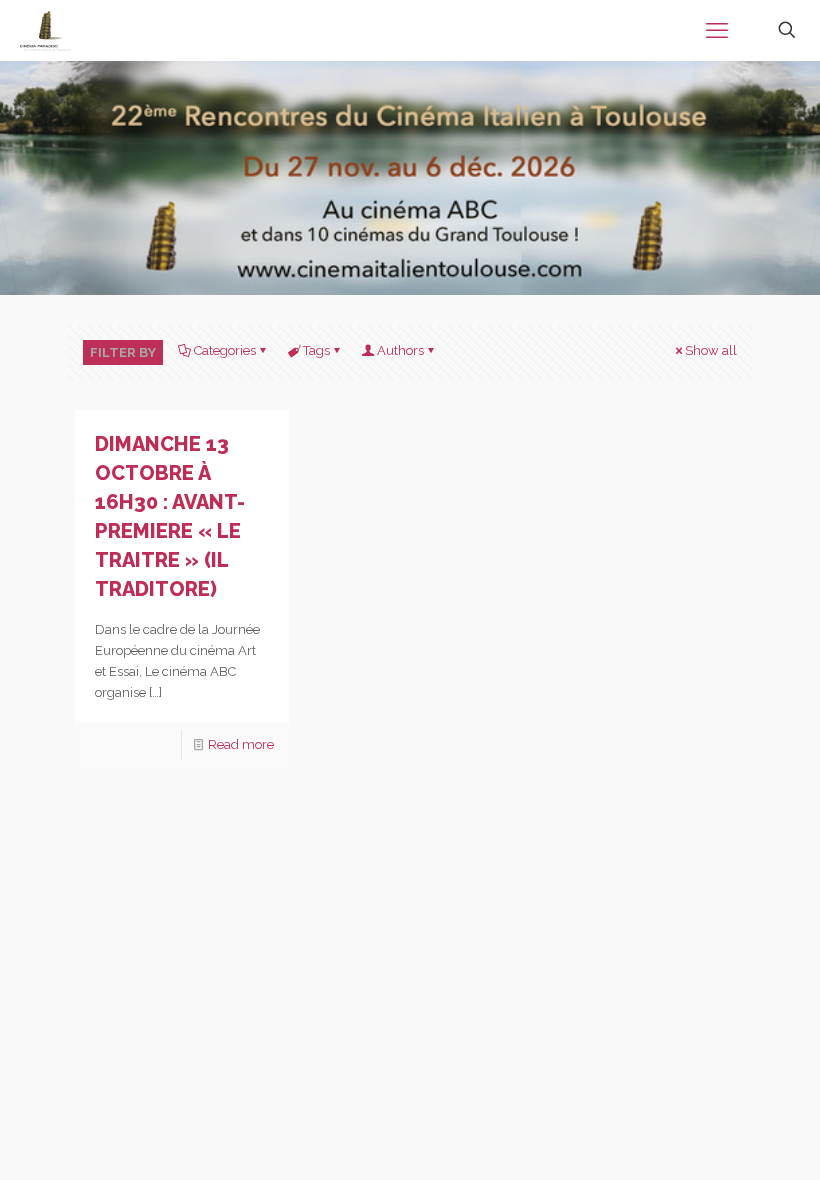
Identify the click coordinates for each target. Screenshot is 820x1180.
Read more (241, 744)
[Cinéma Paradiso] (45, 30)
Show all (711, 350)
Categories (225, 350)
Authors (400, 350)
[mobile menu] (717, 30)
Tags (316, 350)
